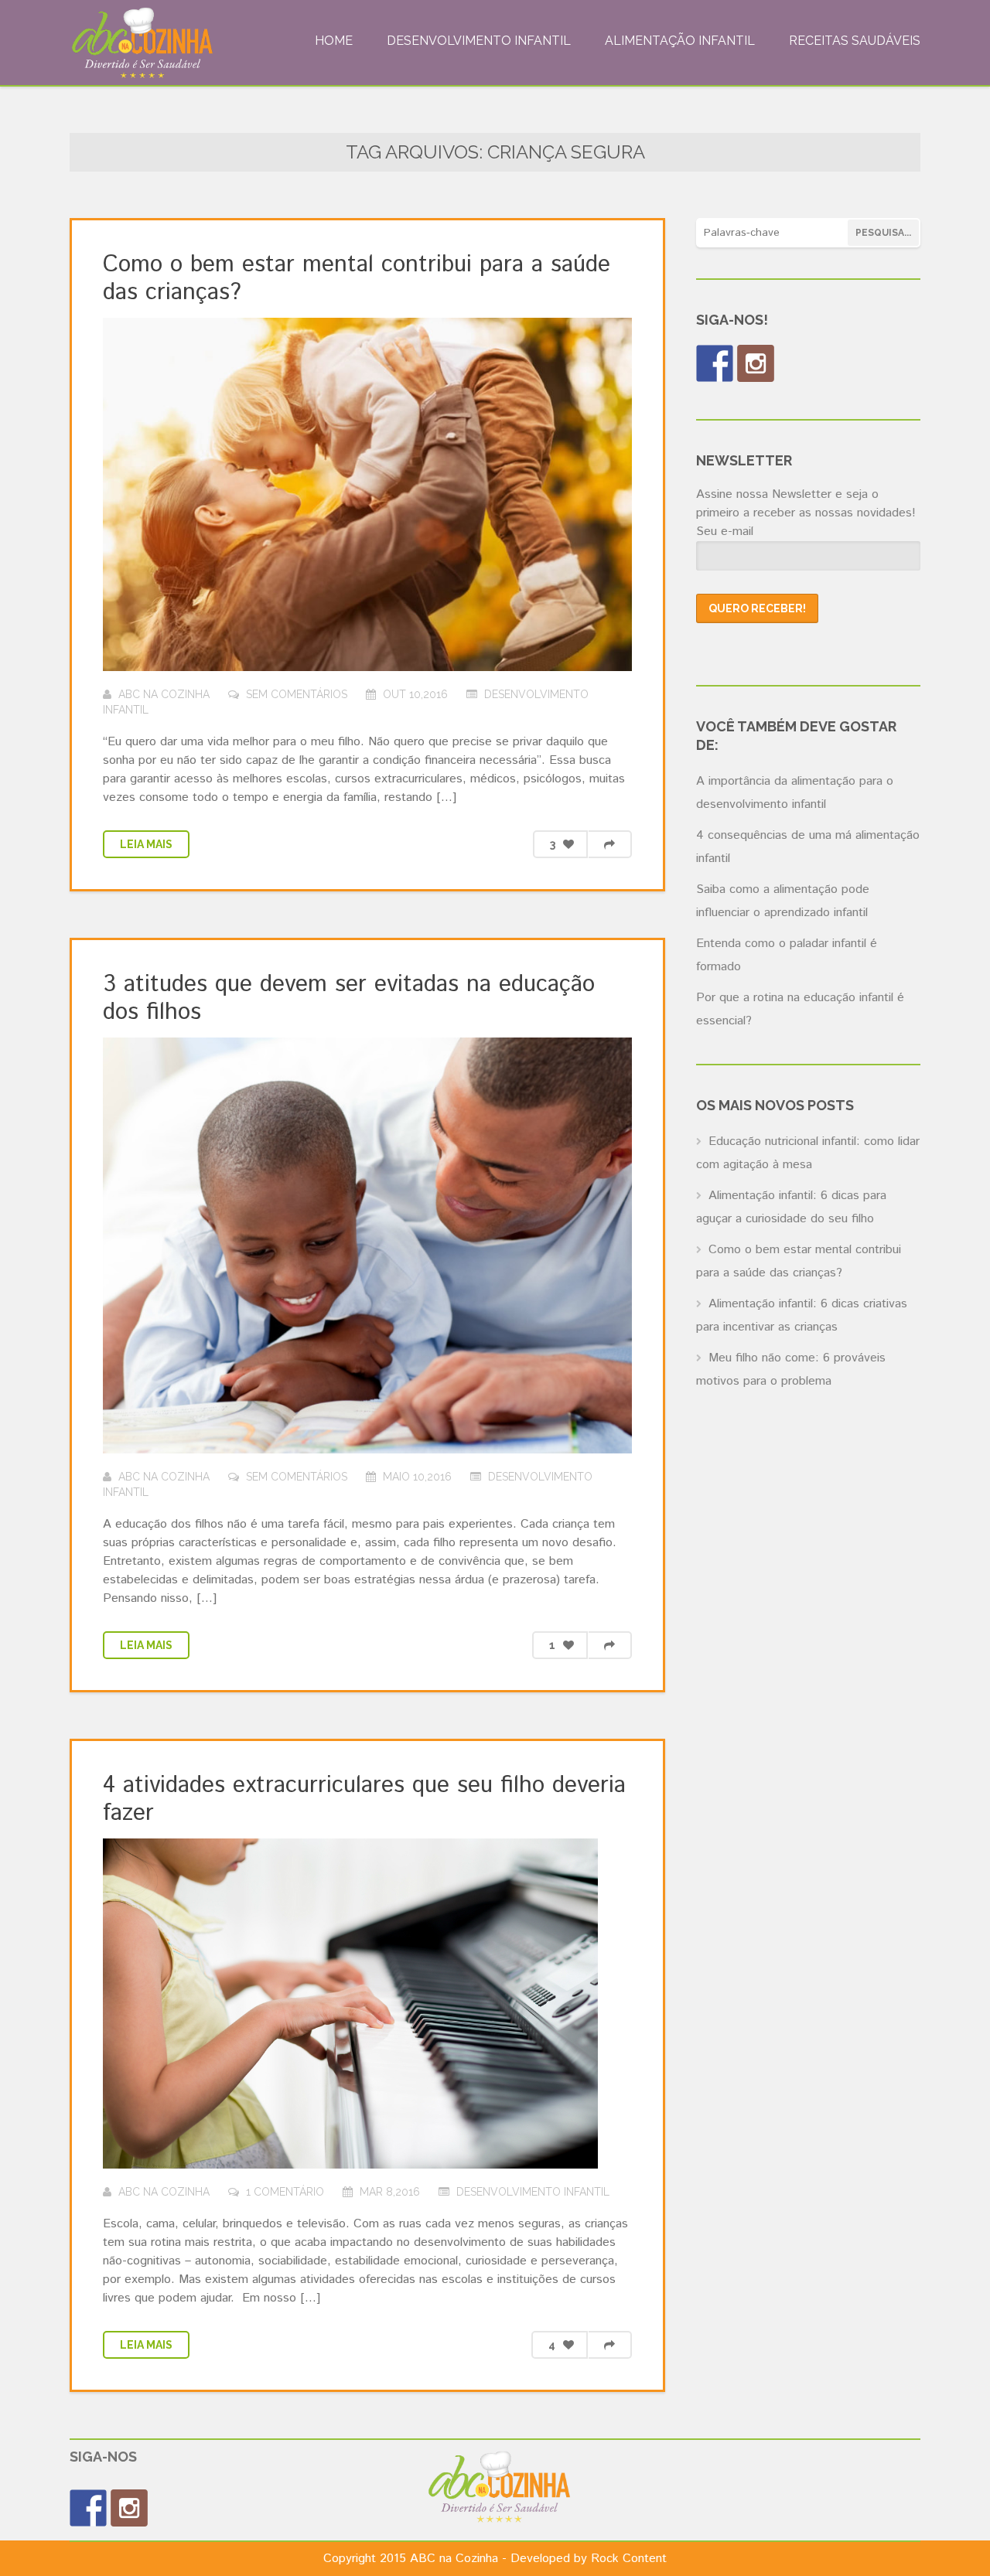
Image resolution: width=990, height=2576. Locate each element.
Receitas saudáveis (855, 41)
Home (334, 41)
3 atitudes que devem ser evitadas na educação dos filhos (349, 998)
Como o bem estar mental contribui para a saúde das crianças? (357, 279)
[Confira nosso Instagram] (756, 363)
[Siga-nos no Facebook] (715, 363)
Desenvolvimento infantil (479, 41)
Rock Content (629, 2559)
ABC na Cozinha (164, 694)
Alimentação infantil (680, 41)
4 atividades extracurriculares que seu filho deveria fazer (364, 1799)
